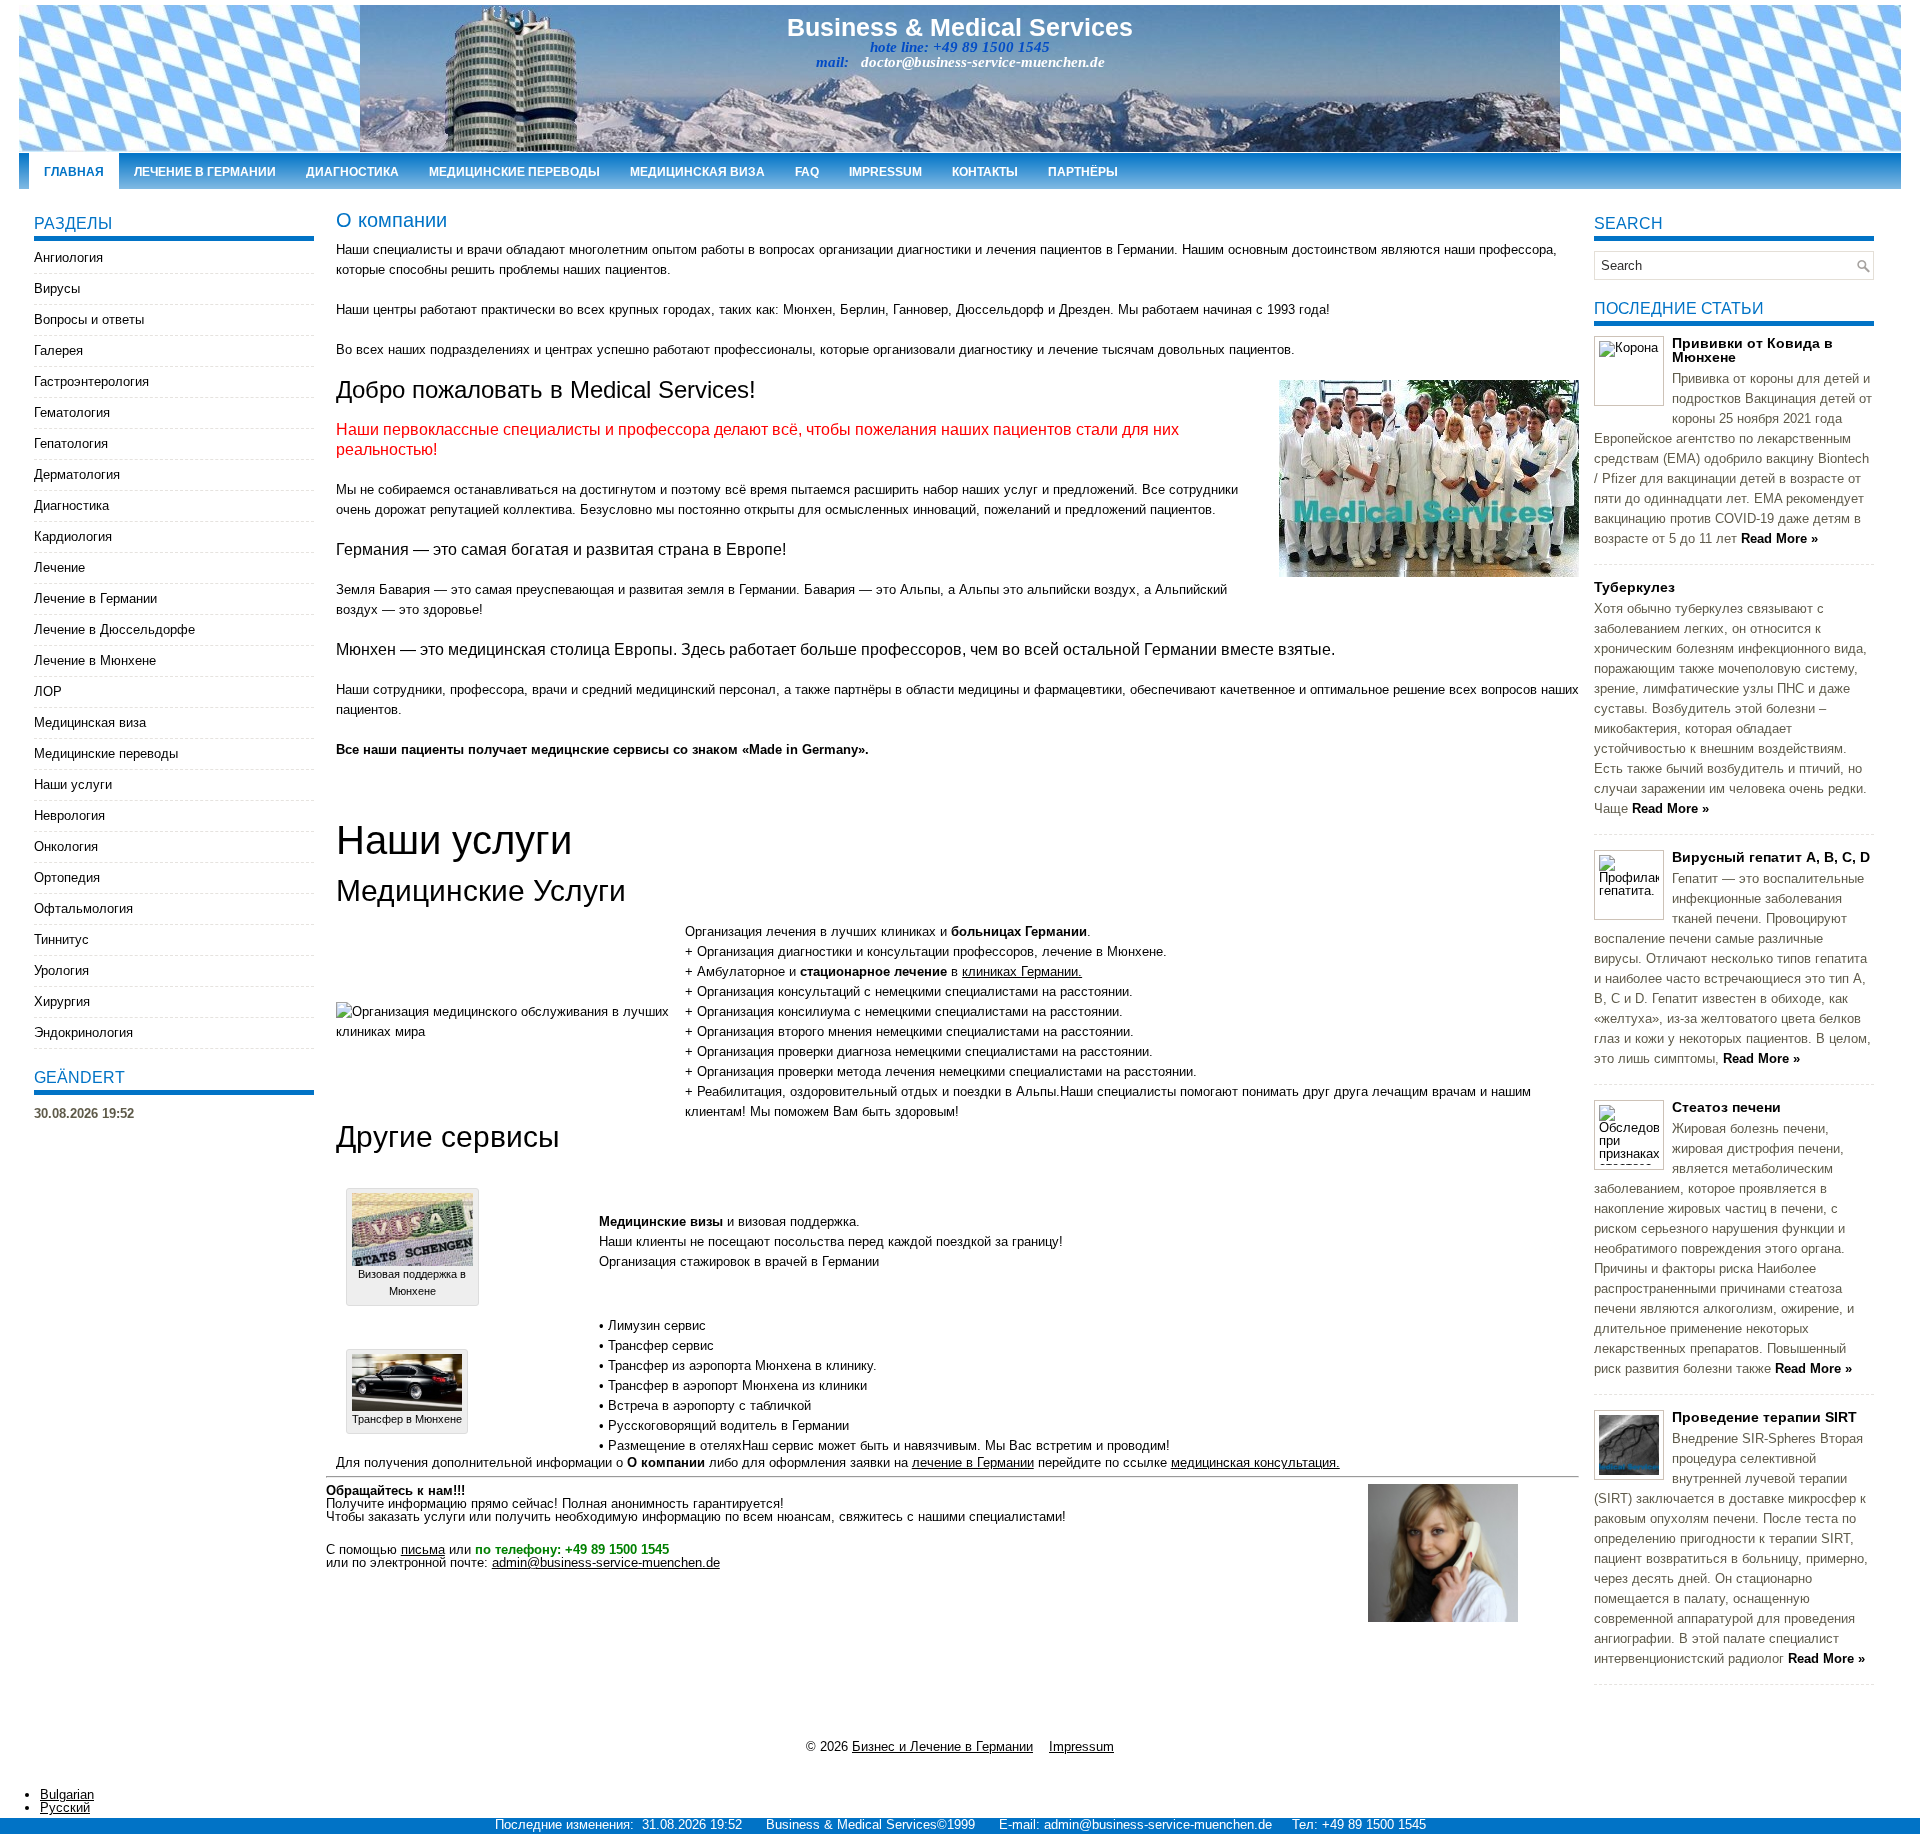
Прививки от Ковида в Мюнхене (1752, 350)
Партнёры (1083, 172)
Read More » (1779, 538)
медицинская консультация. (1255, 1462)
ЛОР (48, 691)
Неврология (69, 815)
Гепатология (71, 443)
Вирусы (57, 288)
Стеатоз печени (1726, 1107)
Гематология (72, 412)
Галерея (58, 350)
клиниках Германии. (1022, 971)
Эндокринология (83, 1032)
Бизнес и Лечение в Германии (942, 1746)
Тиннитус (61, 939)
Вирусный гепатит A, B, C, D (1771, 857)
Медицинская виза (697, 172)
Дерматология (77, 474)
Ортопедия (67, 877)
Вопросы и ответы (89, 319)
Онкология (66, 846)
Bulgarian (67, 1794)
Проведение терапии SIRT (1764, 1417)
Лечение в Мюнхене (95, 660)
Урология (61, 970)
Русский (65, 1807)
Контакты (985, 172)
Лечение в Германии (205, 172)
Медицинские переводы (514, 172)
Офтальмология (83, 908)
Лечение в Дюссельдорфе (114, 629)
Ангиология (68, 257)
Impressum (885, 172)
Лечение (59, 567)
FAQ (807, 172)
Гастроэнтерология (91, 381)
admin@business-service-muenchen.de (606, 1562)
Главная (74, 172)
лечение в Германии (973, 1462)
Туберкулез (1634, 587)
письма (423, 1549)
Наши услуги (73, 784)
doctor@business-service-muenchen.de (983, 62)
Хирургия (62, 1001)
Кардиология (73, 536)
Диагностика (352, 172)
